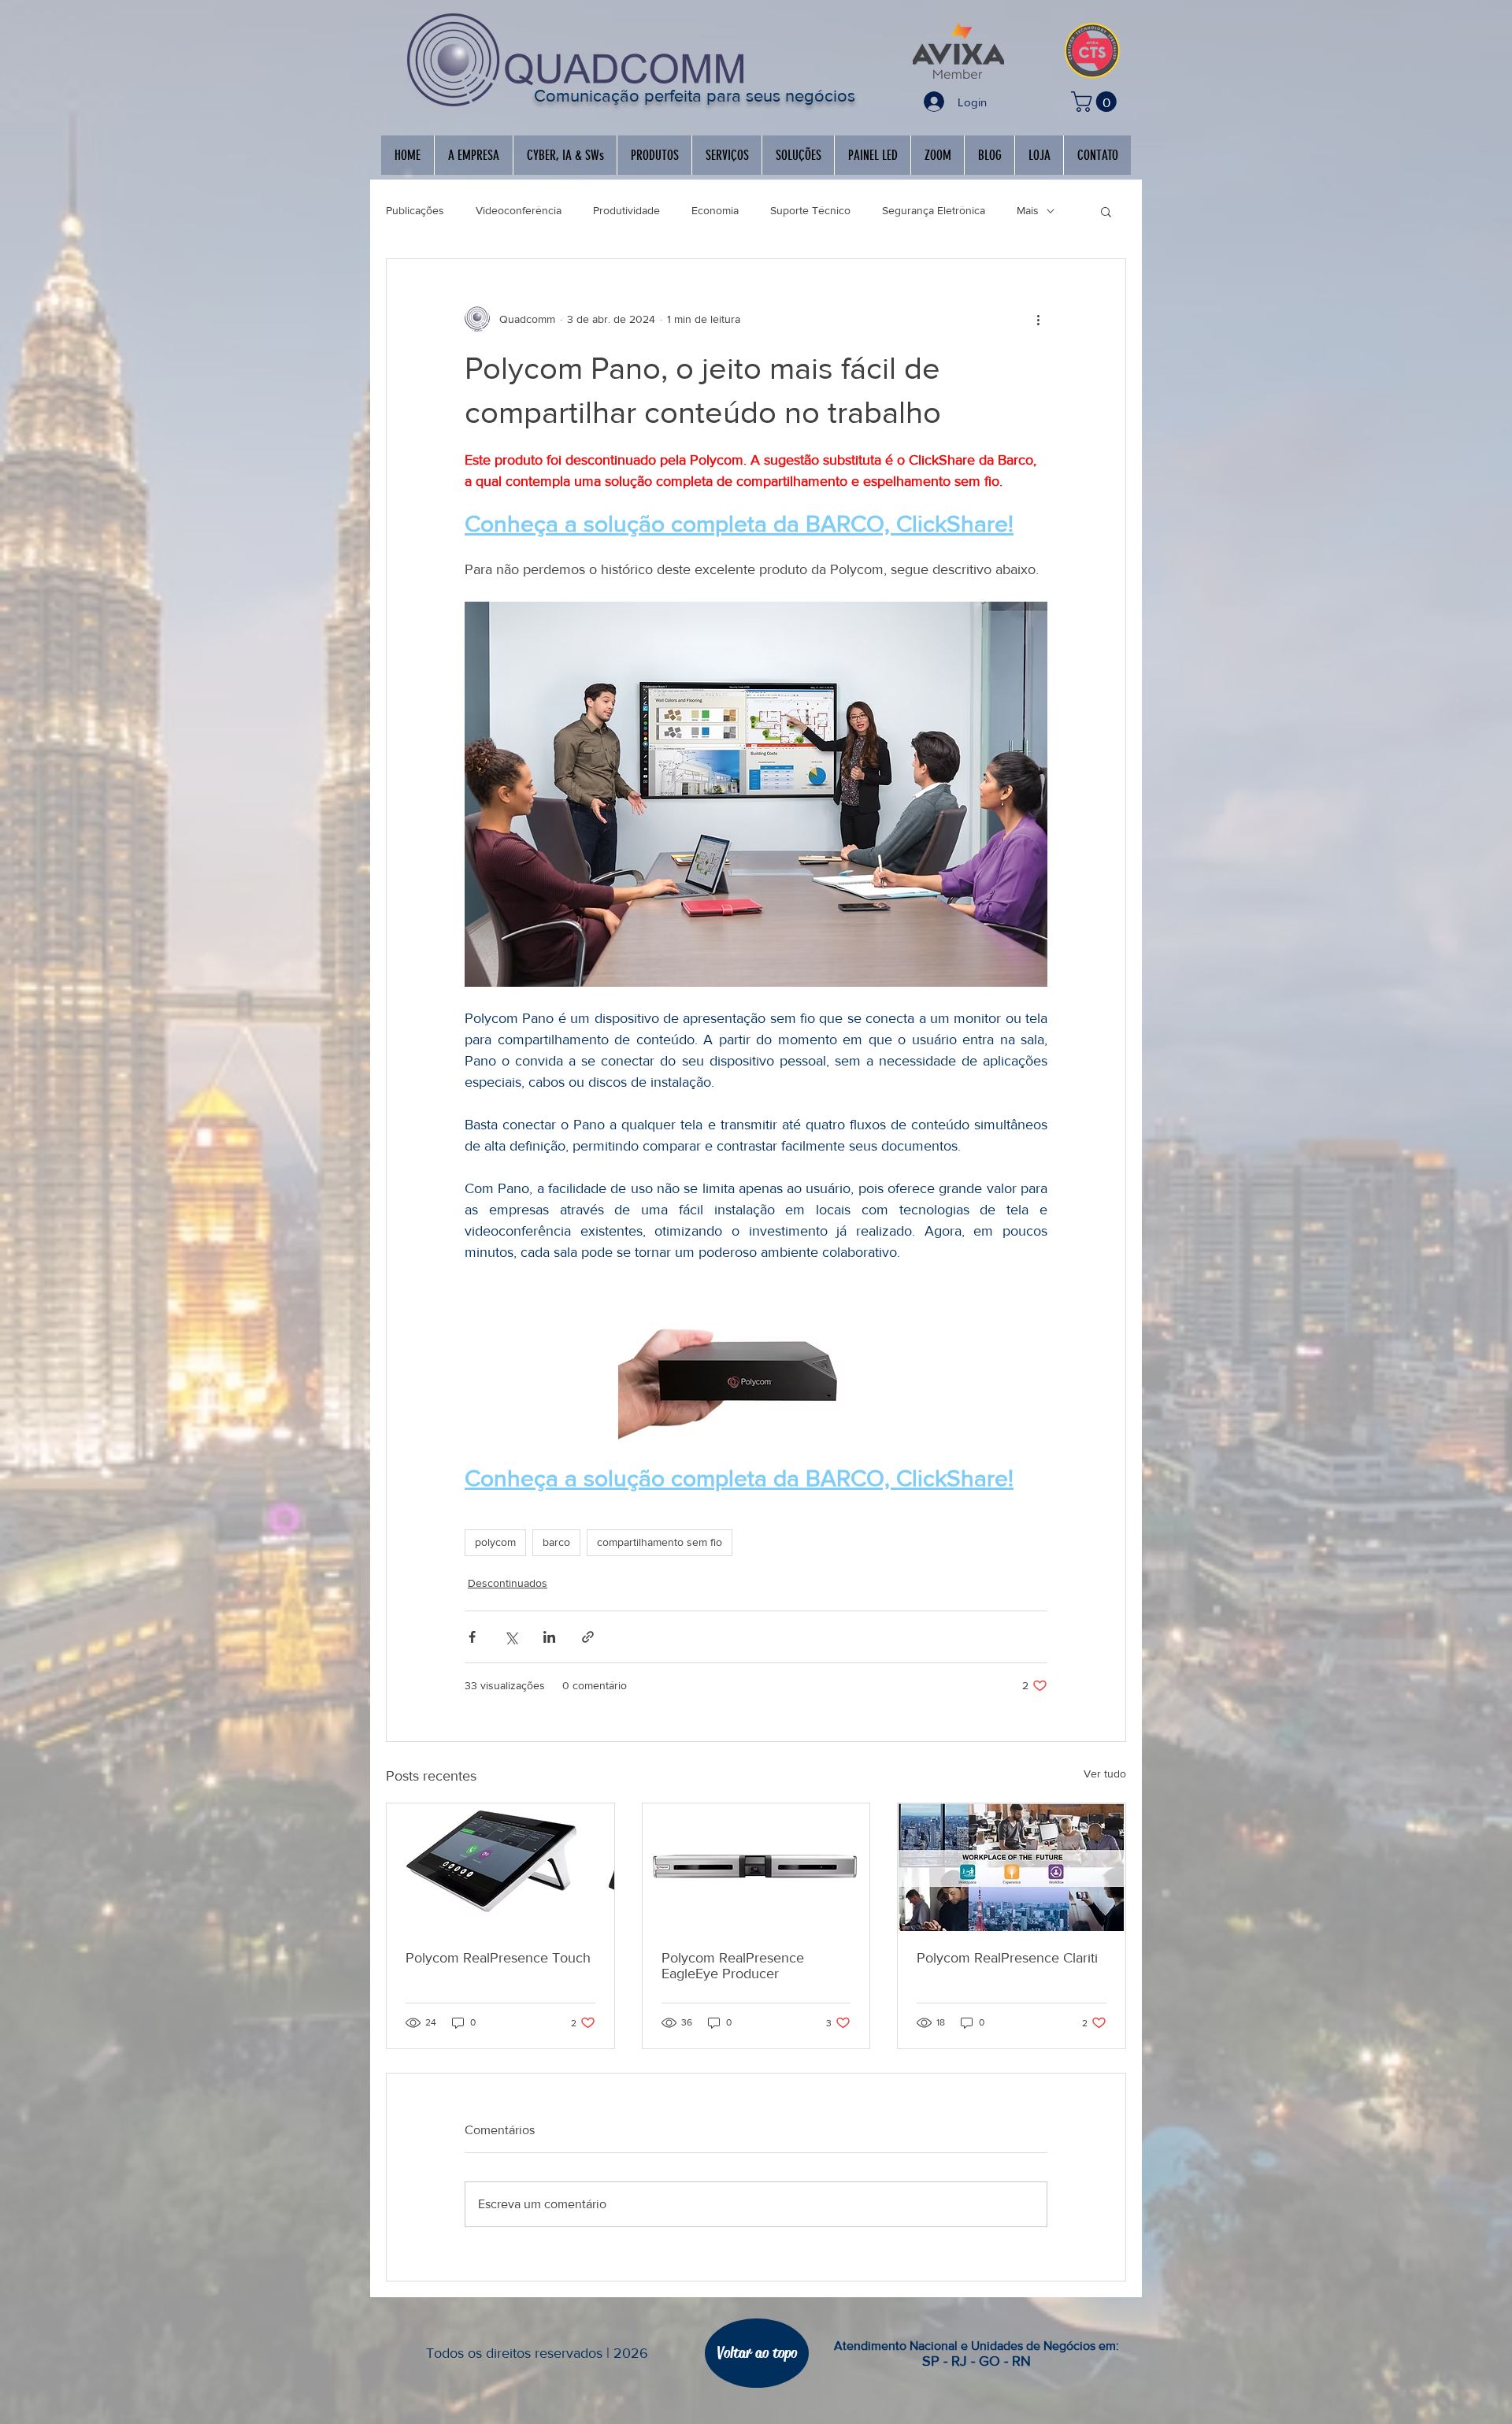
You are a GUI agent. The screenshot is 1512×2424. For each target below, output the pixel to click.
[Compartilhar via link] (588, 1637)
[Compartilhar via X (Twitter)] (511, 1637)
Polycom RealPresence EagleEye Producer (733, 1966)
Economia (715, 210)
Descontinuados (508, 1583)
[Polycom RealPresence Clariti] (1012, 1867)
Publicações (415, 210)
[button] (1096, 102)
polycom (495, 1542)
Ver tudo (1105, 1774)
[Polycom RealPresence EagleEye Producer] (756, 1867)
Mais (1028, 210)
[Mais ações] (1038, 319)
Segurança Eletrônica (934, 210)
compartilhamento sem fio (660, 1542)
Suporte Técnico (810, 210)
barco (556, 1542)
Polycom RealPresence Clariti (1007, 1958)
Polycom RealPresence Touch (498, 1958)
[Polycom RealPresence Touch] (500, 1867)
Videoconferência (519, 210)
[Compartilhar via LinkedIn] (549, 1637)
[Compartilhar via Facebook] (472, 1637)
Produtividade (626, 210)
